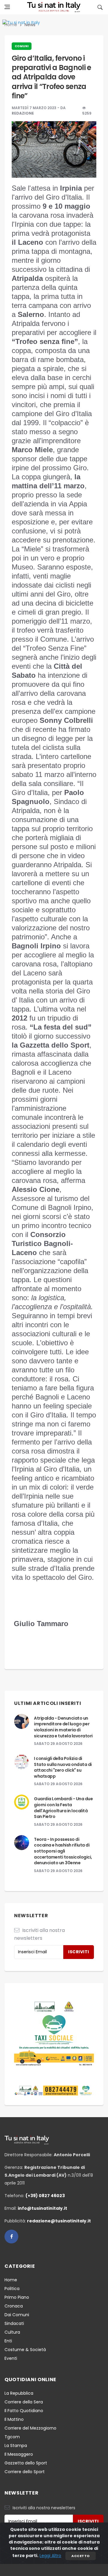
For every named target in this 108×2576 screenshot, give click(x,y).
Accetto (80, 2556)
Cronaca (14, 2306)
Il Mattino (14, 2419)
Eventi (11, 2358)
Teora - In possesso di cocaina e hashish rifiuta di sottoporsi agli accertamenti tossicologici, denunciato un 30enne (63, 1851)
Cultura (12, 2332)
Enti (8, 2341)
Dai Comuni (17, 2315)
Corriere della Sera (24, 2402)
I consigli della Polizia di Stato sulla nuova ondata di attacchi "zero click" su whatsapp (63, 1767)
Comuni (22, 46)
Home (11, 2280)
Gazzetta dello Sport (26, 2463)
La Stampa (16, 2446)
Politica (12, 2289)
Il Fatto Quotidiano (24, 2411)
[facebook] (11, 2237)
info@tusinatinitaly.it (42, 2208)
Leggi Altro (50, 2556)
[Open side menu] (7, 7)
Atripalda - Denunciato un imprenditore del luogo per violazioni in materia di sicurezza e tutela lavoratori (63, 1727)
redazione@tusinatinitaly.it (59, 2221)
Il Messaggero (19, 2454)
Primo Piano (17, 2297)
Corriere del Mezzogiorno (30, 2428)
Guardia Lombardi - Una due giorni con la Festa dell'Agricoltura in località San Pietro (63, 1808)
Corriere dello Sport (25, 2472)
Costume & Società (25, 2350)
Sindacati (14, 2323)
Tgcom (12, 2437)
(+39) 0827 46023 (45, 2196)
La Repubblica (19, 2393)
